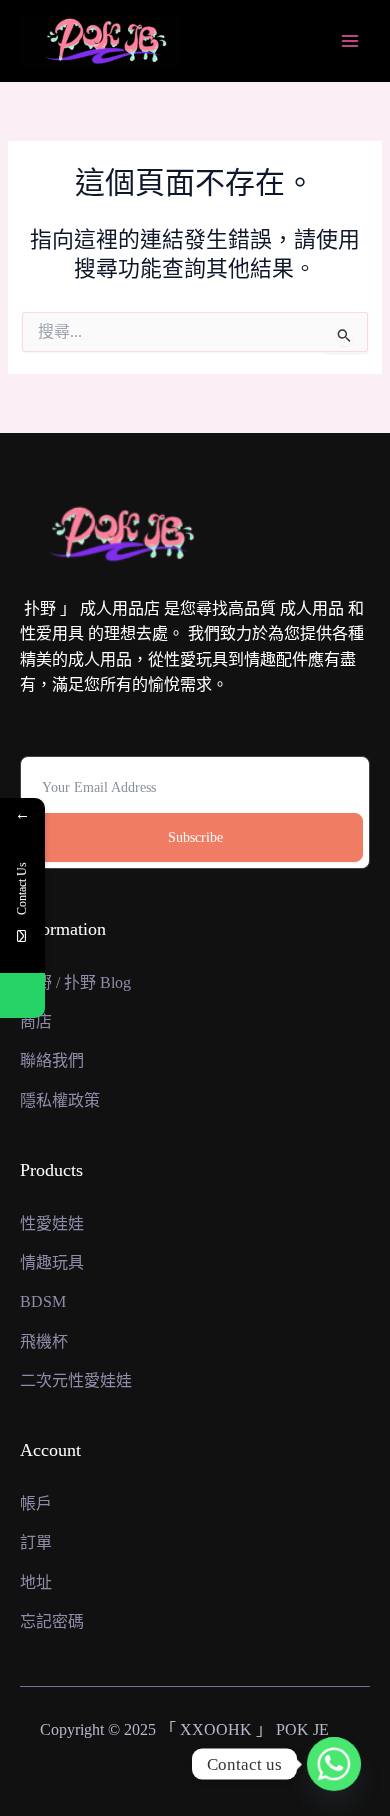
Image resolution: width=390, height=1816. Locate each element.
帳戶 (36, 1503)
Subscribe (195, 837)
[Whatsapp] (334, 1764)
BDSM (43, 1301)
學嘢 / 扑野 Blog (75, 982)
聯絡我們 (52, 1060)
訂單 (36, 1542)
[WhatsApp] (22, 995)
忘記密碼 (52, 1621)
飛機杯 (44, 1341)
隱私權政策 (60, 1100)
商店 (36, 1021)
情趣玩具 (52, 1262)
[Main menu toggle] (350, 41)
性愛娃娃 (52, 1223)
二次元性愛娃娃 (76, 1380)
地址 (36, 1582)
